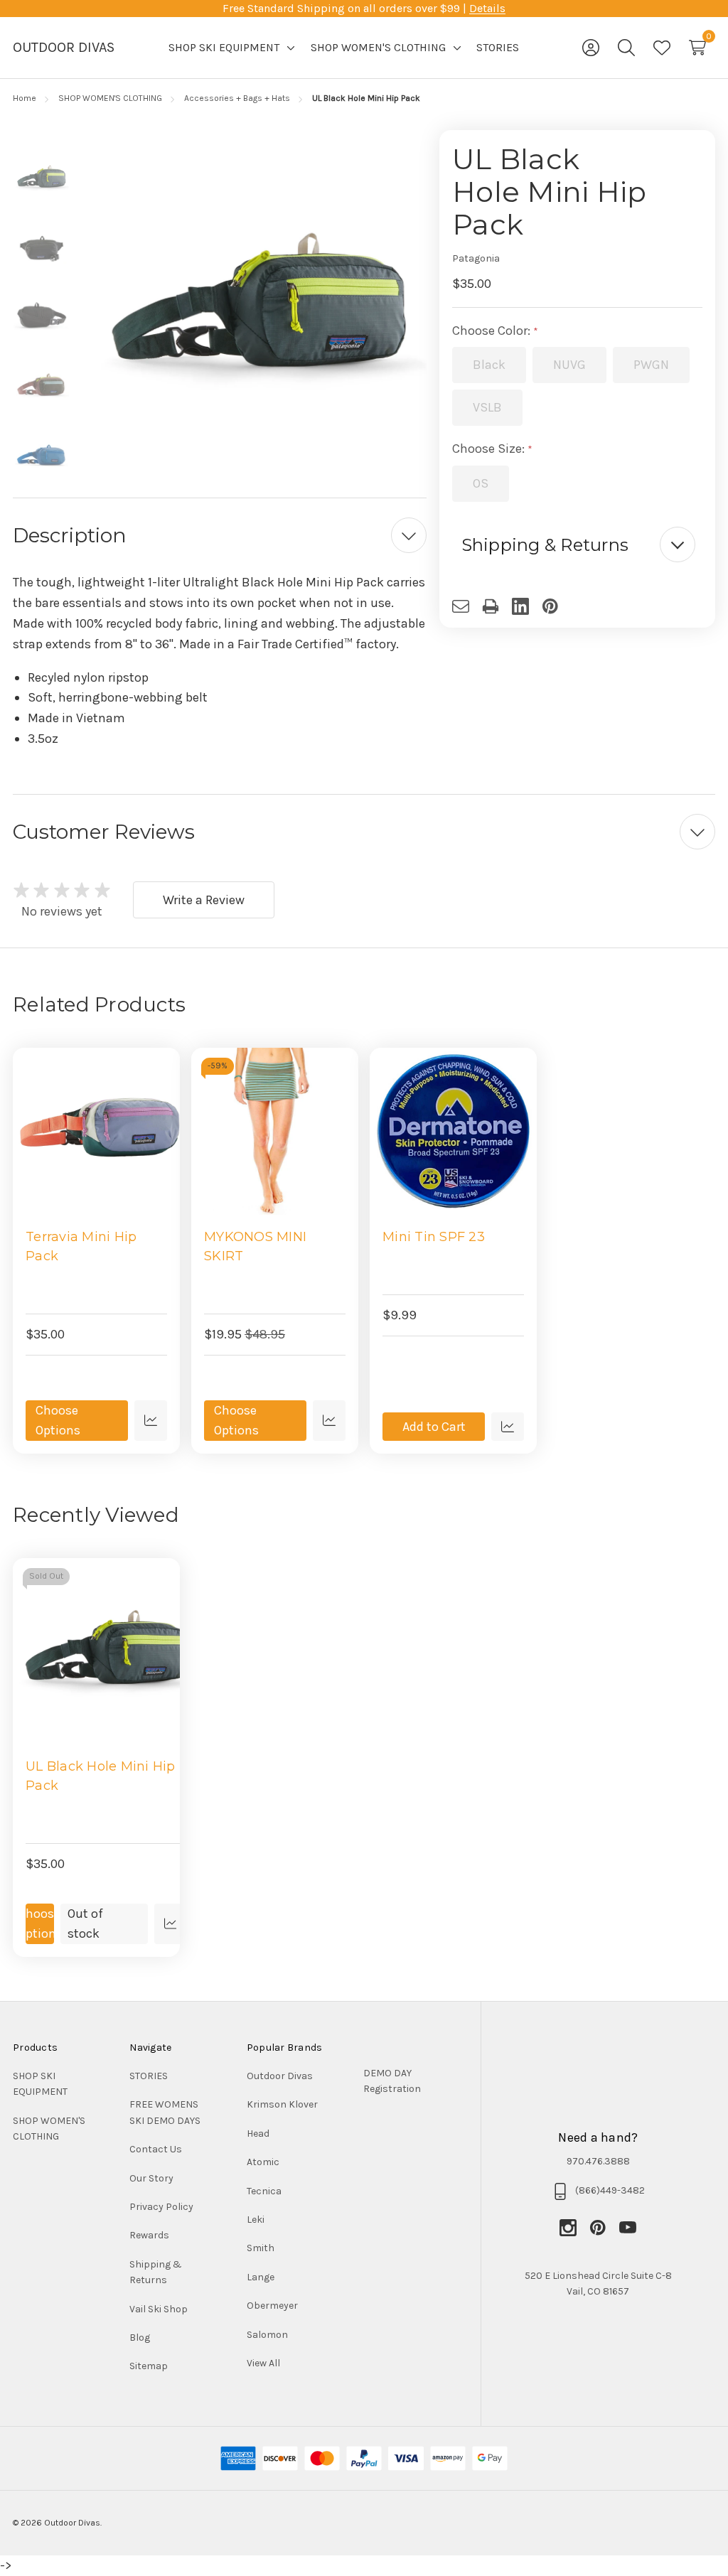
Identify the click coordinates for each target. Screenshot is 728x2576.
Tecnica (264, 2191)
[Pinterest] (557, 606)
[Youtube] (628, 2228)
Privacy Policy (161, 2207)
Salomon (267, 2335)
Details (487, 8)
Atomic (263, 2162)
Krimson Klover (282, 2104)
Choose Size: (490, 449)
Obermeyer (272, 2306)
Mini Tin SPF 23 (434, 1237)
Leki (256, 2220)
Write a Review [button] (204, 900)
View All (263, 2363)
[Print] (497, 606)
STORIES (149, 2076)
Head (258, 2134)
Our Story (151, 2178)
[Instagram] (574, 2228)
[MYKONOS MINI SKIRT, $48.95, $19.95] (275, 1131)
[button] (578, 545)
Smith (261, 2248)
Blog (140, 2338)
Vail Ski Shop (159, 2309)
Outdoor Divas (280, 2076)
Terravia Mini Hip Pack (81, 1246)
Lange (261, 2277)
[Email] (467, 606)
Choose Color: (493, 331)
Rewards (149, 2235)
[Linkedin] (527, 606)
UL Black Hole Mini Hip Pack (101, 1776)
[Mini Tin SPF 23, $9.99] (453, 1131)
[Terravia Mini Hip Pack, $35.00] (96, 1131)
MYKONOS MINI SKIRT (255, 1246)
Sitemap (149, 2366)
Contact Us (156, 2149)
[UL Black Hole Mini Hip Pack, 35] (106, 1651)
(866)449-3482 (610, 2190)
